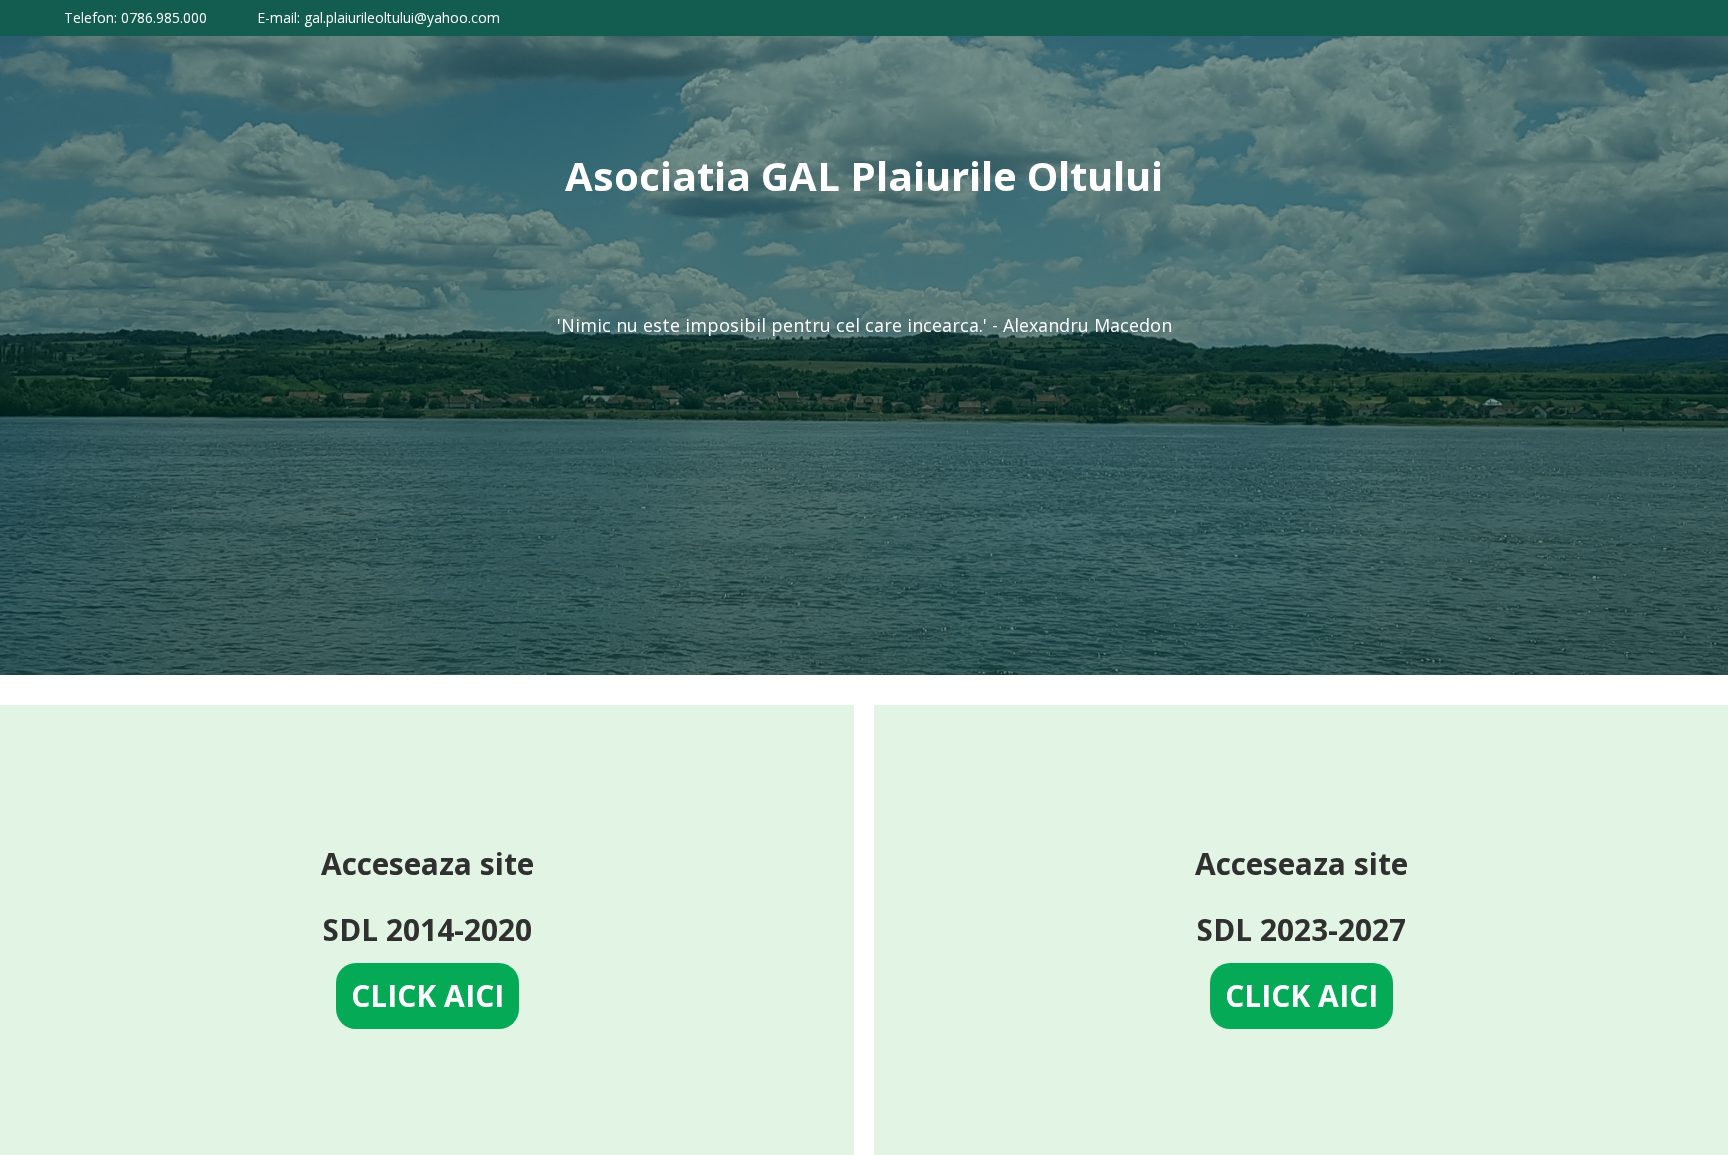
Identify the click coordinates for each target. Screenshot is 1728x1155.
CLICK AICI (427, 995)
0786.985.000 (164, 17)
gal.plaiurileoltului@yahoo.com (402, 17)
